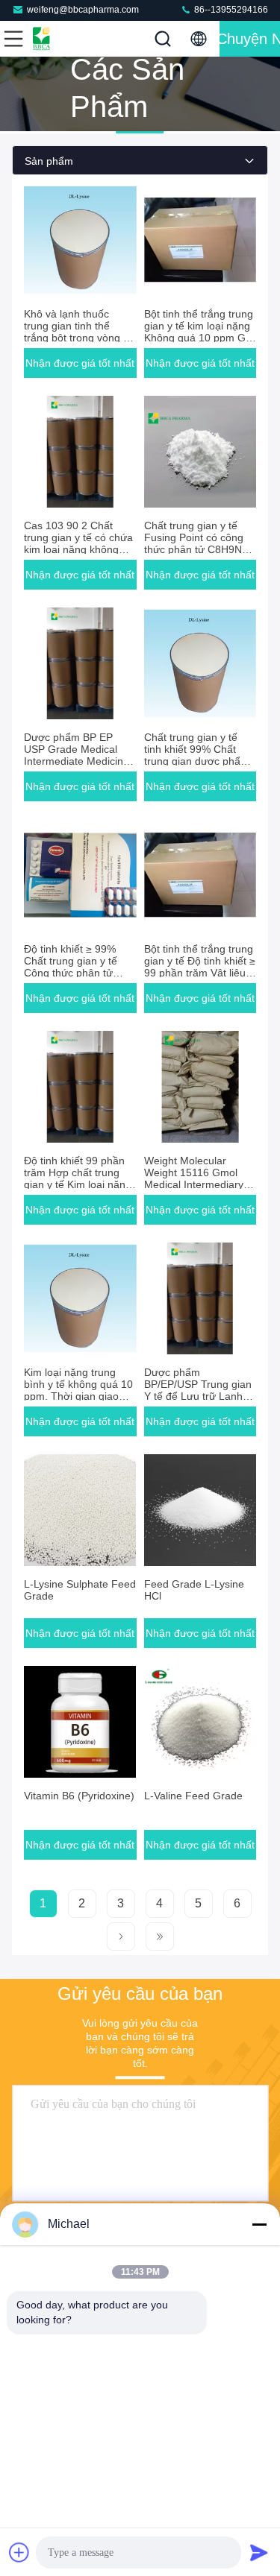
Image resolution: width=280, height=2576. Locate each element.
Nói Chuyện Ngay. (250, 39)
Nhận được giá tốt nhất (80, 363)
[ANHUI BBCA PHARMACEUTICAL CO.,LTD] (63, 39)
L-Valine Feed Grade (193, 1796)
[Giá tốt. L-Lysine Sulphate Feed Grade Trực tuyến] (80, 1510)
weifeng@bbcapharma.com (83, 10)
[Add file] (19, 2552)
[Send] (259, 2552)
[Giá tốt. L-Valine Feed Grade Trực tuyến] (200, 1722)
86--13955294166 (230, 10)
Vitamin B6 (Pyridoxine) (79, 1796)
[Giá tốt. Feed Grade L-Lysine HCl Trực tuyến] (200, 1510)
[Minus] (259, 2224)
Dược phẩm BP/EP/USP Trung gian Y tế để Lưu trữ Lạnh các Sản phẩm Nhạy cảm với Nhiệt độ (198, 1396)
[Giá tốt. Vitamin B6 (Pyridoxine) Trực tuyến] (80, 1722)
